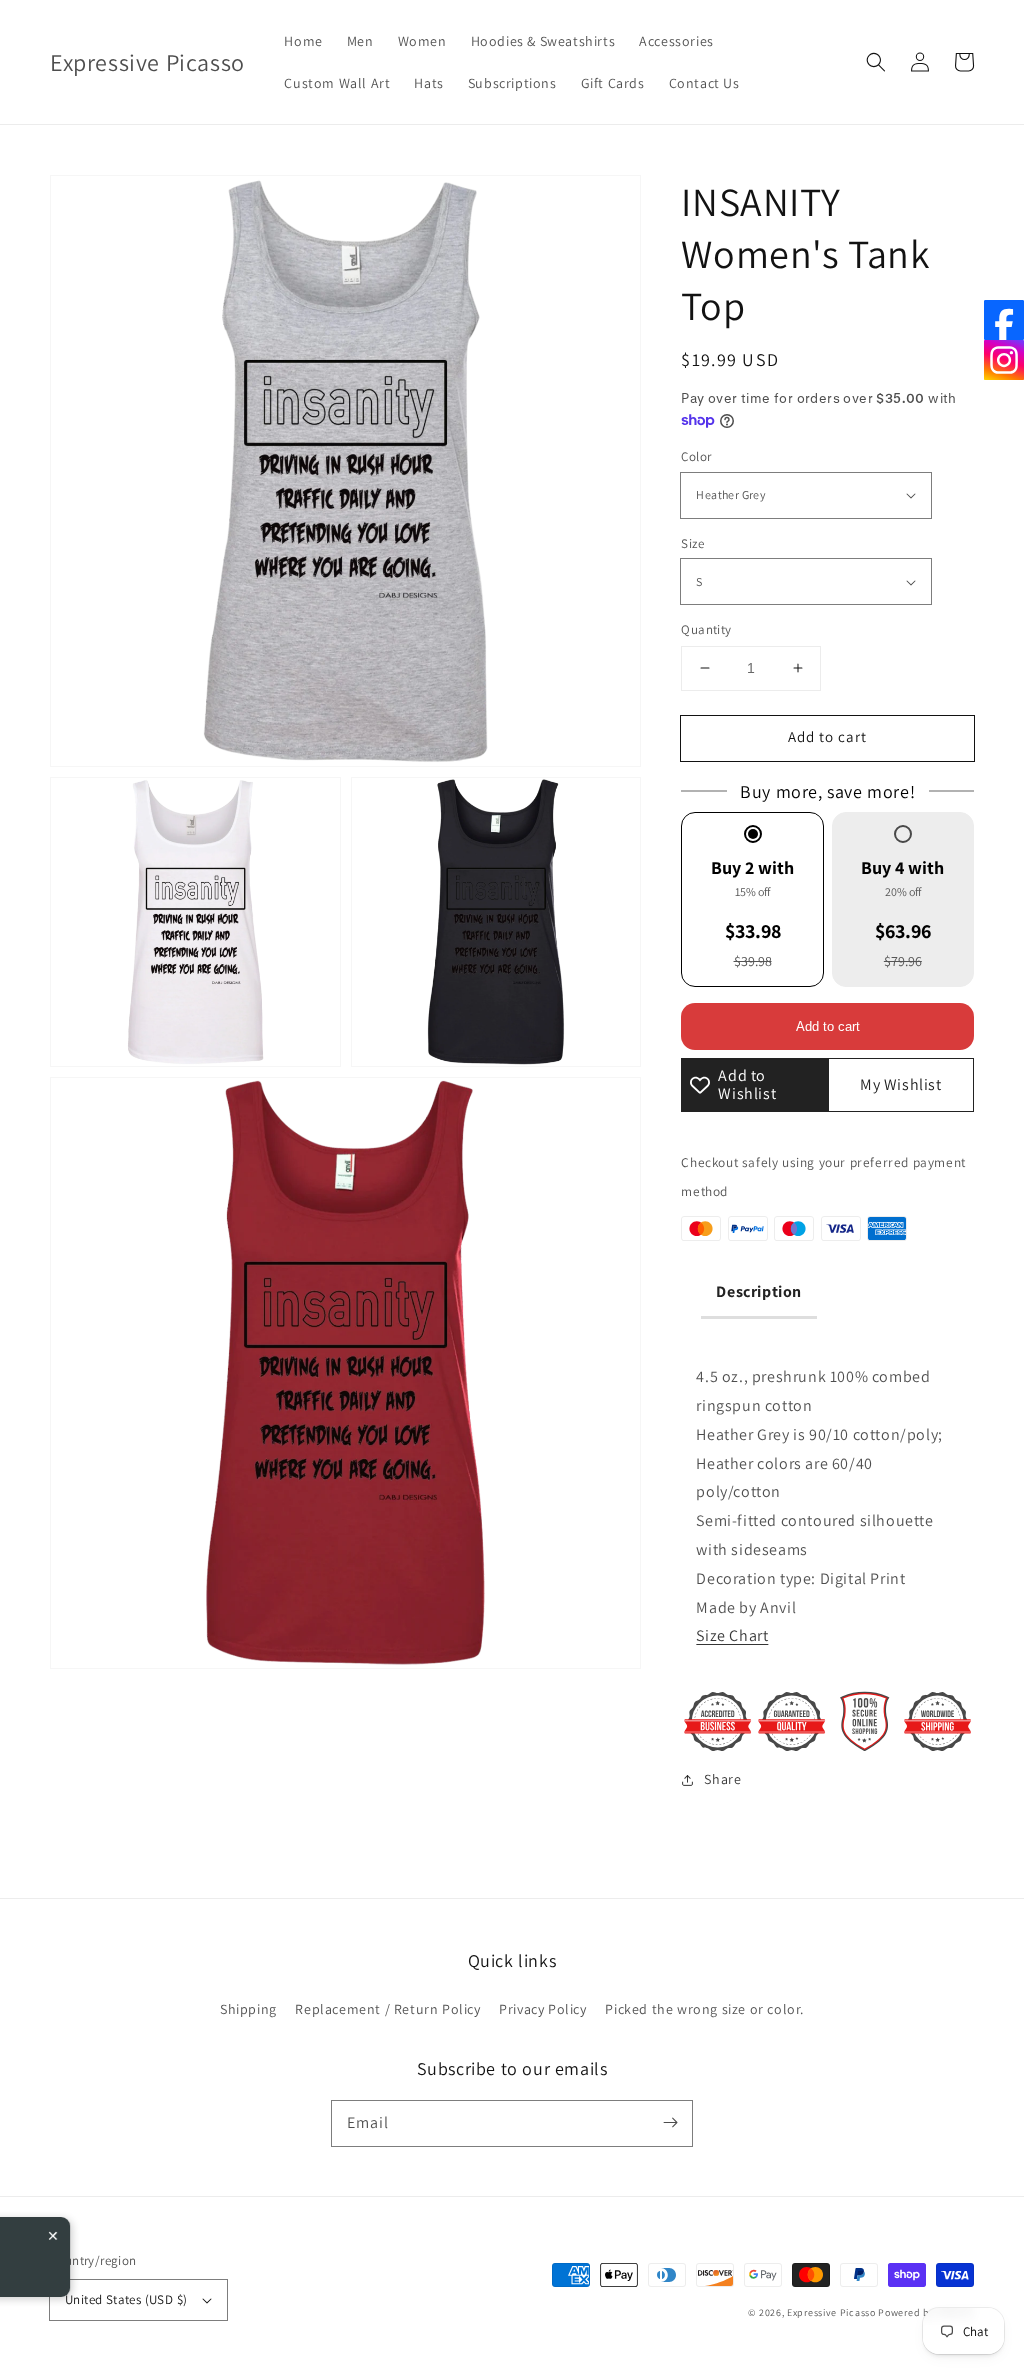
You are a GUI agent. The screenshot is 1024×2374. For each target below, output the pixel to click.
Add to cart (827, 736)
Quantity (706, 629)
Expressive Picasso (831, 2312)
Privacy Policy (542, 2009)
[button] (876, 62)
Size (692, 543)
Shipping (248, 2009)
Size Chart (732, 1635)
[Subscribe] (670, 2123)
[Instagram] (1004, 360)
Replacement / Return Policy (387, 2009)
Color (696, 456)
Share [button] (722, 1779)
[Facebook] (1004, 320)
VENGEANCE (141, 2254)
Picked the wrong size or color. (704, 2009)
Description (759, 1291)
